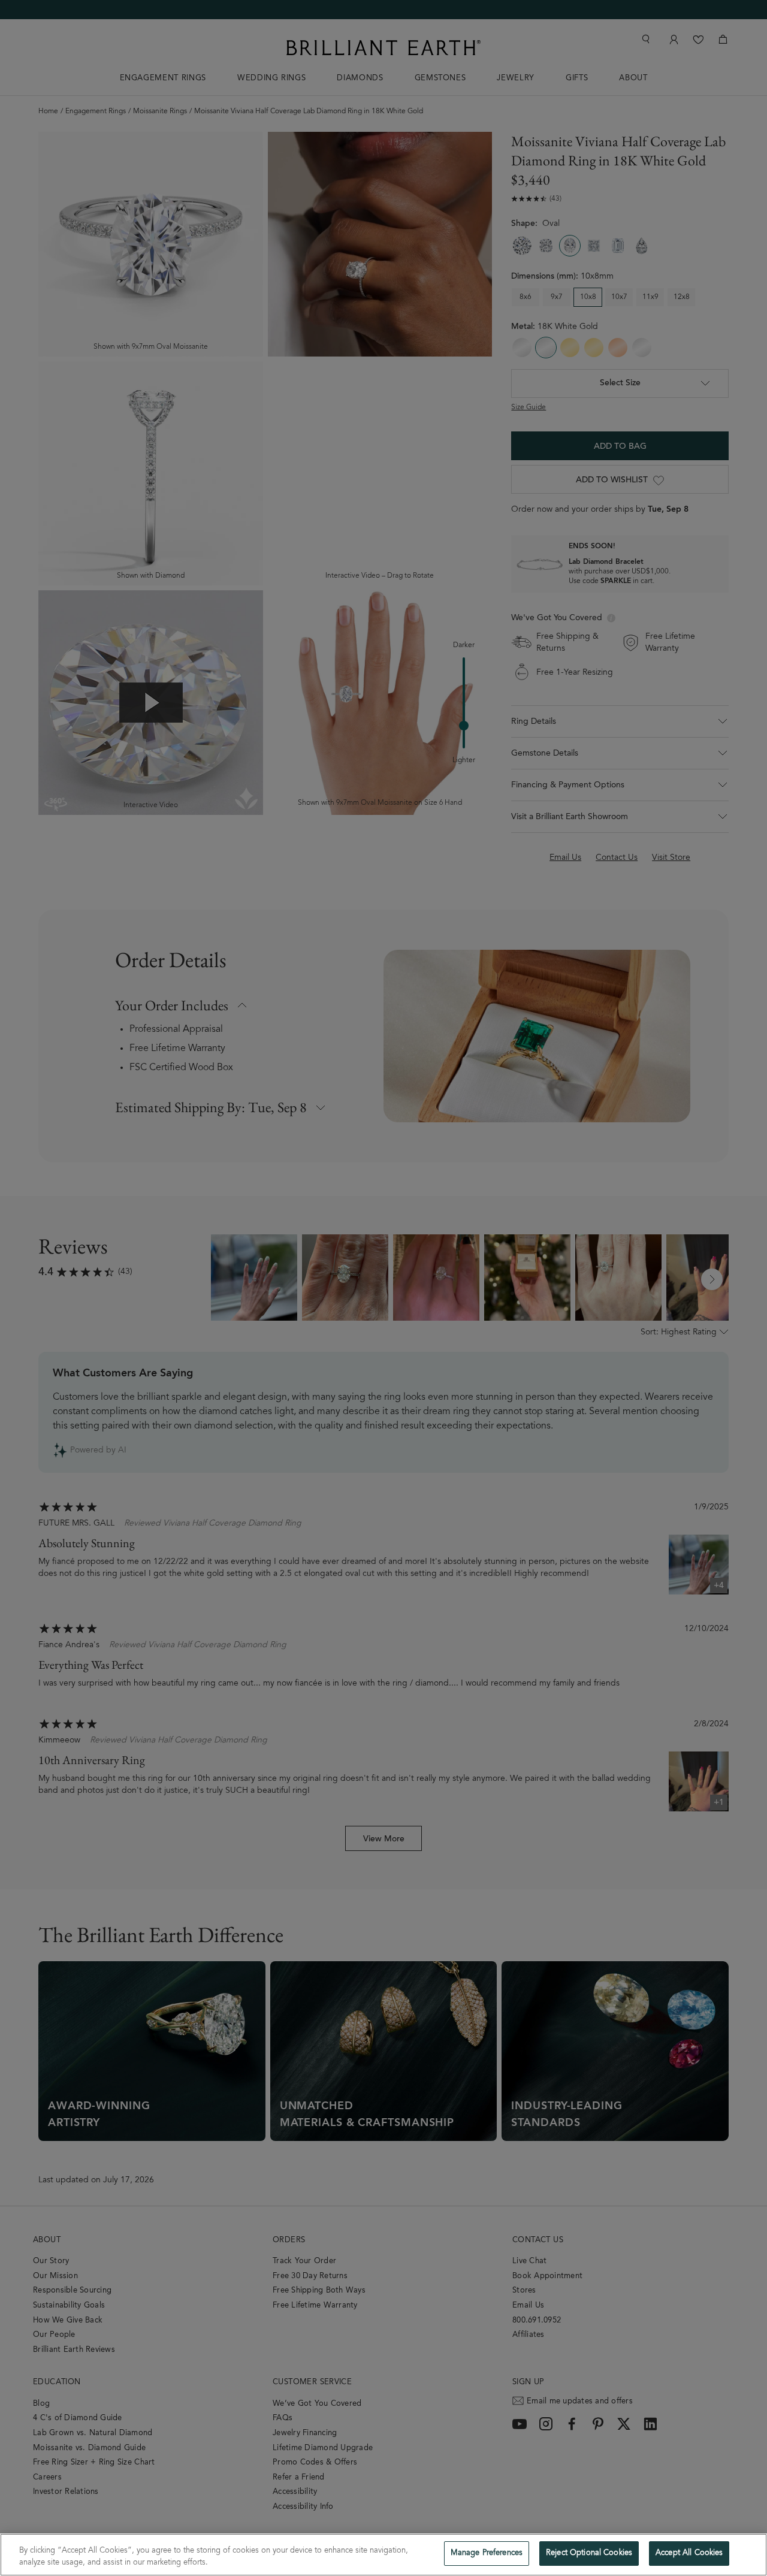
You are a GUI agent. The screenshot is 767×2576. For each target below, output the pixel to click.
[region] (383, 2555)
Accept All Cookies (689, 2554)
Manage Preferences (487, 2554)
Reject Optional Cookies (589, 2554)
